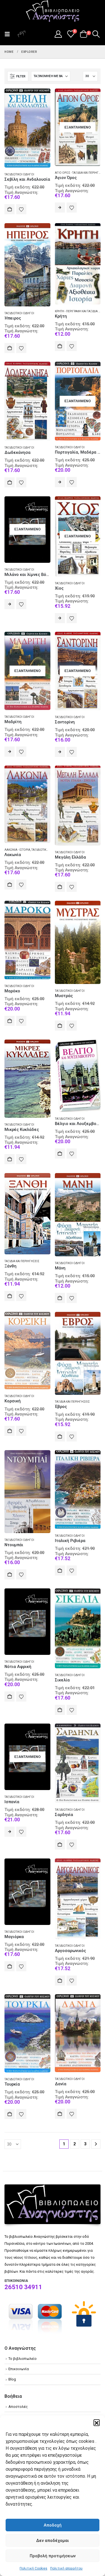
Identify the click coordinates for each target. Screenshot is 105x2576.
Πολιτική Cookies (33, 2568)
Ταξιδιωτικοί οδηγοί (19, 174)
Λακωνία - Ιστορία (17, 850)
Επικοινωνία (19, 2369)
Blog (12, 2379)
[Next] (96, 2144)
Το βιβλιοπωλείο (23, 2359)
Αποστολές (18, 2407)
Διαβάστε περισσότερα (60, 208)
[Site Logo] (53, 11)
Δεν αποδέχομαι (53, 2541)
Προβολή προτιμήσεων (53, 2556)
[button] (97, 2422)
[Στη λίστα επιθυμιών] (21, 209)
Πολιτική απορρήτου (66, 2568)
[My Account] (58, 34)
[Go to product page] (27, 128)
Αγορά (10, 209)
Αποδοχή (53, 2525)
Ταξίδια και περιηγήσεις (22, 1261)
